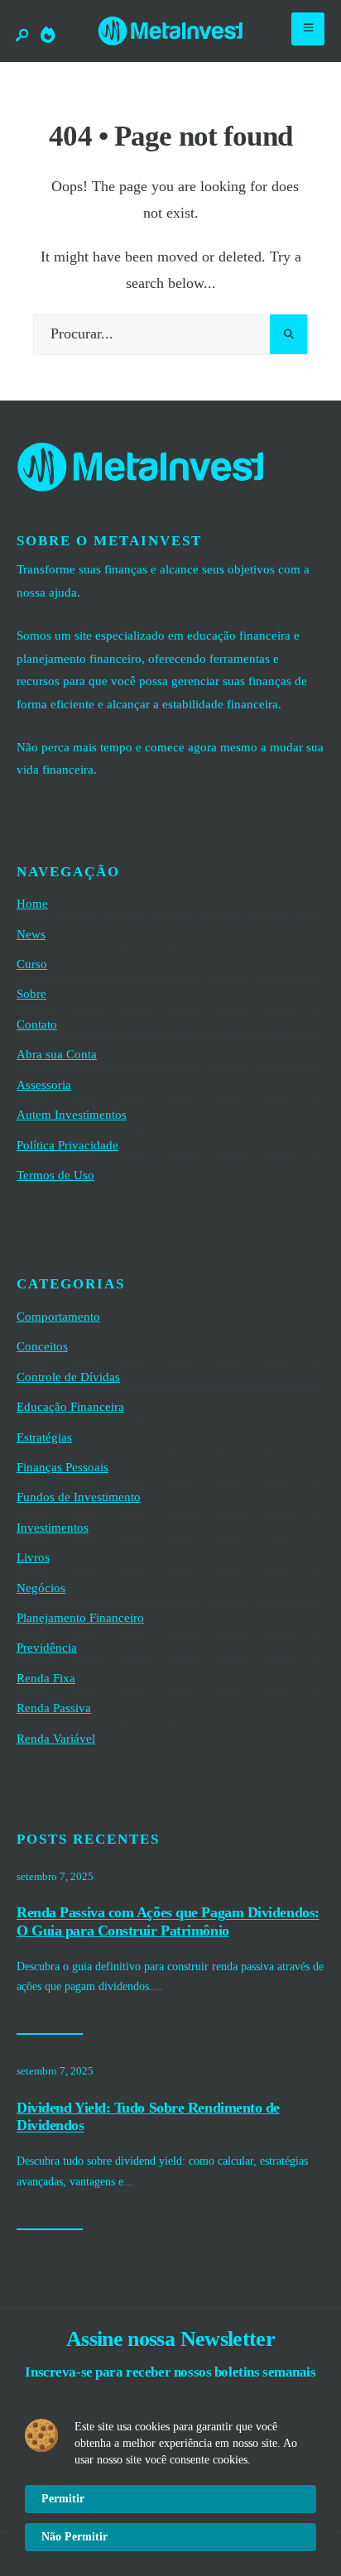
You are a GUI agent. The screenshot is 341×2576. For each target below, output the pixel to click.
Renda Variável (56, 1738)
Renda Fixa (46, 1678)
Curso (32, 964)
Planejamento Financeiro (80, 1617)
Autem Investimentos (72, 1114)
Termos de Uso (55, 1175)
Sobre (31, 993)
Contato (37, 1024)
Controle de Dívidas (68, 1377)
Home (32, 903)
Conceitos (42, 1346)
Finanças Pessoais (62, 1467)
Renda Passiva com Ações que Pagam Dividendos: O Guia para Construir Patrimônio (168, 1922)
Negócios (41, 1588)
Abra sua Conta (57, 1054)
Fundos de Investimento (79, 1497)
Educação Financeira (70, 1406)
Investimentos (53, 1527)
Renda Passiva (54, 1708)
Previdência (47, 1647)
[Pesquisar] (288, 334)
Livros (33, 1557)
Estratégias (44, 1437)
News (31, 934)
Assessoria (44, 1084)
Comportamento (58, 1316)
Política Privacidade (67, 1145)
